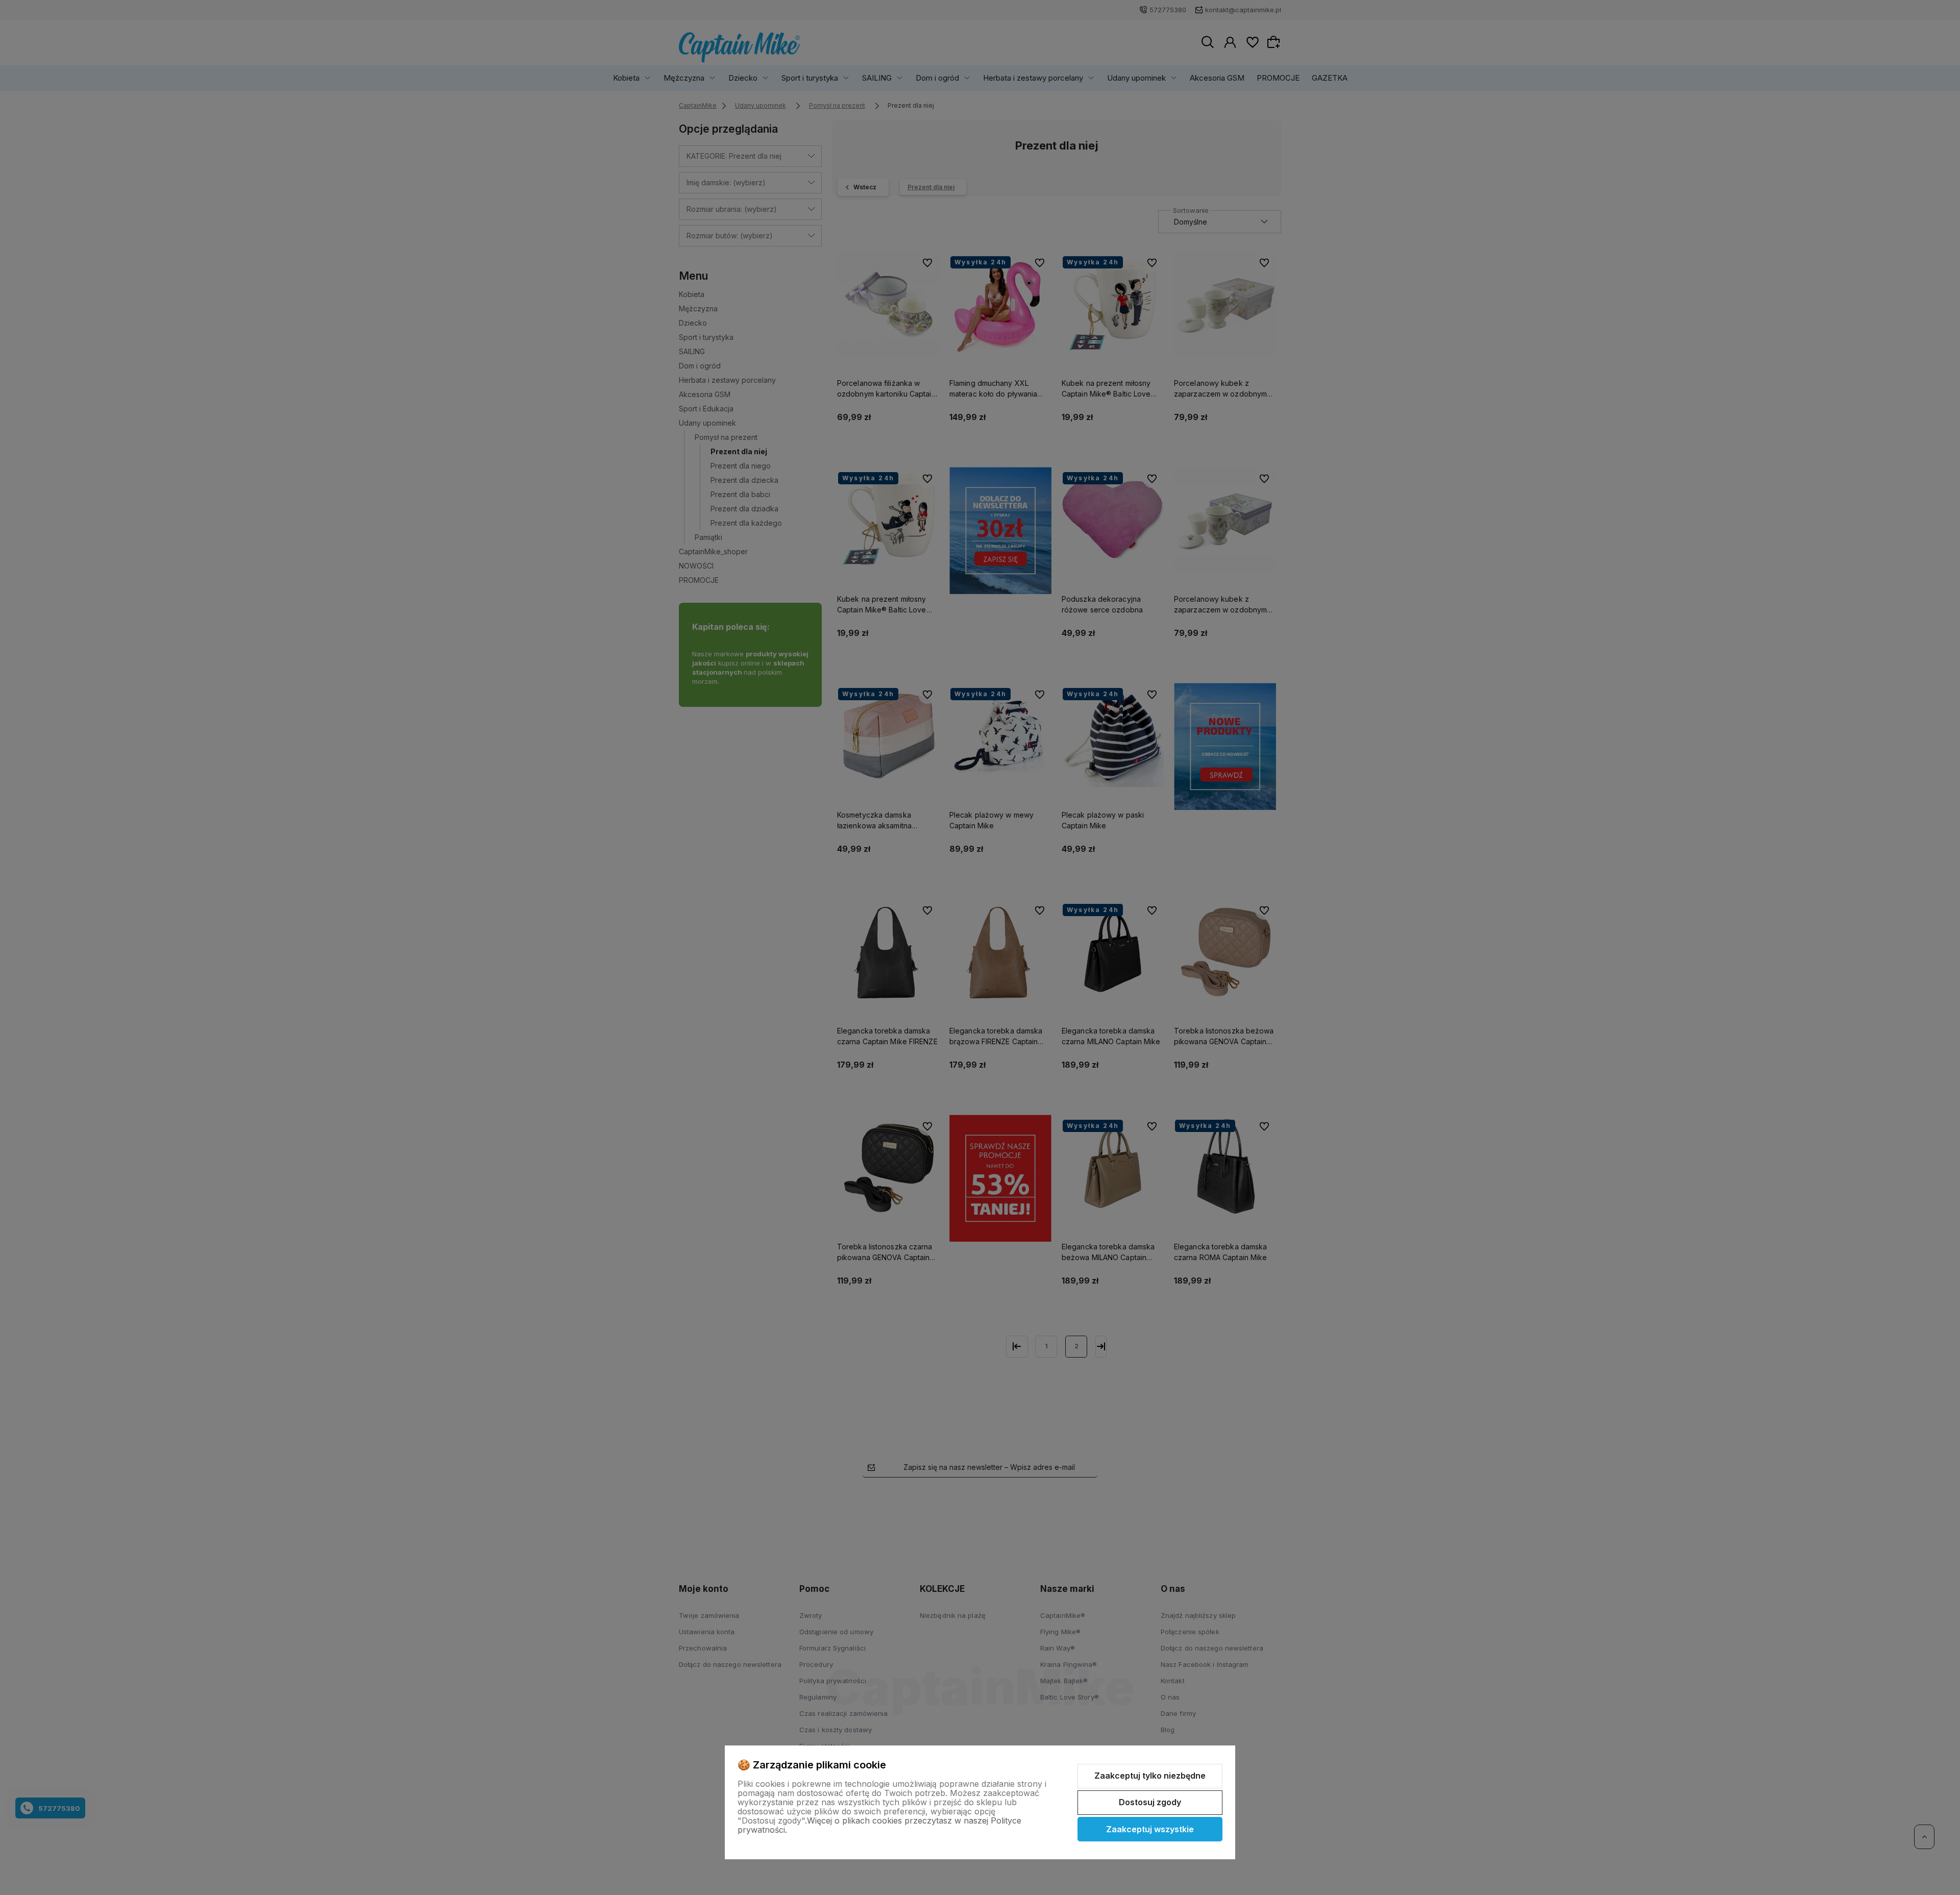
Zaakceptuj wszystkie (1150, 1829)
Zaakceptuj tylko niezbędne (1150, 1776)
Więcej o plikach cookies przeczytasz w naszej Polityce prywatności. (879, 1825)
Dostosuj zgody (1150, 1802)
